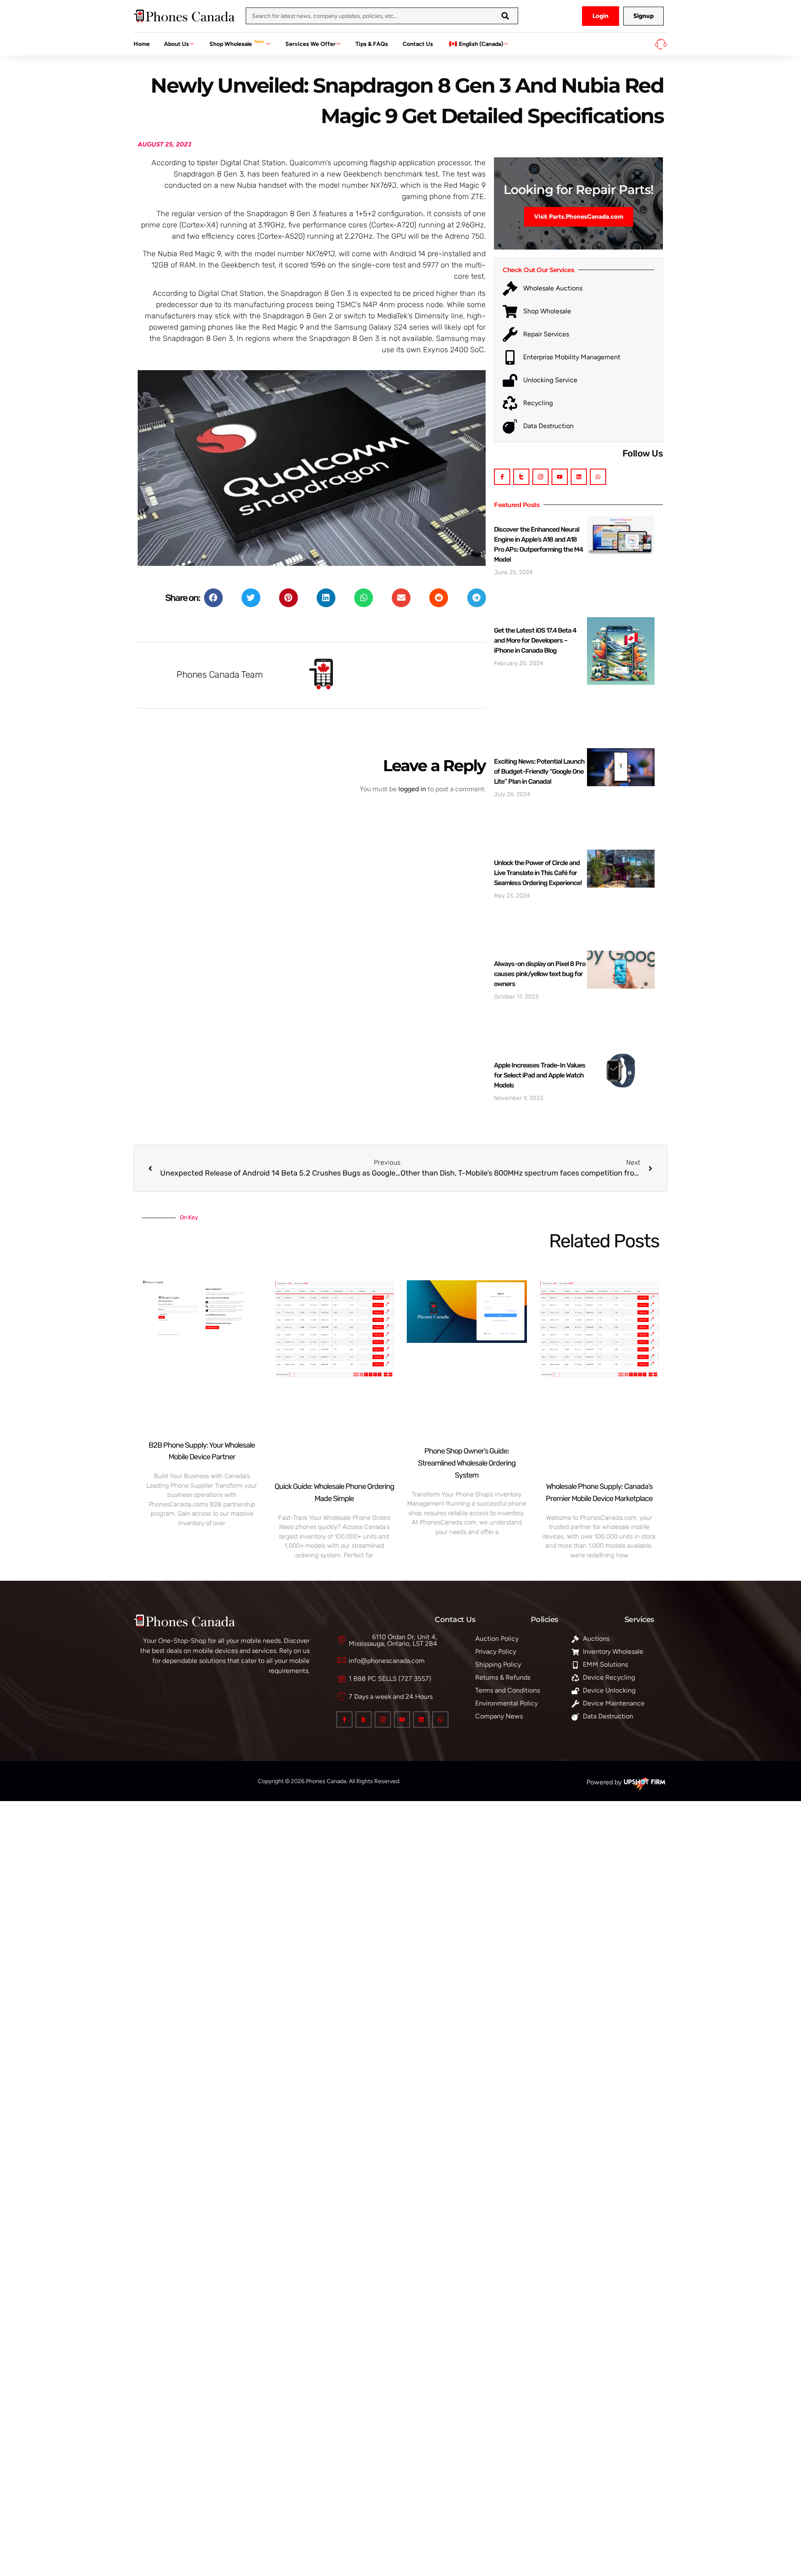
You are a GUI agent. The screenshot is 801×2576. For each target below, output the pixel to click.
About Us (176, 44)
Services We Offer (310, 44)
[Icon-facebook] (502, 477)
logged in (412, 789)
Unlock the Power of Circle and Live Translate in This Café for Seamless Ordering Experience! (538, 873)
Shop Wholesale (237, 43)
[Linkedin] (579, 477)
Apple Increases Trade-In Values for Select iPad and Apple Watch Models (540, 1075)
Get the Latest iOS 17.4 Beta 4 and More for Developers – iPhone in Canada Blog (535, 640)
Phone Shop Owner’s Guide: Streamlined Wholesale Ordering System (467, 1463)
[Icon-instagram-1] (540, 477)
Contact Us (418, 44)
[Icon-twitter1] (521, 477)
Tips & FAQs (372, 44)
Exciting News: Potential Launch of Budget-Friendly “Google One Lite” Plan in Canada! (539, 771)
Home (142, 44)
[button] (213, 598)
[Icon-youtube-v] (560, 477)
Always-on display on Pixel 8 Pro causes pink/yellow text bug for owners (540, 974)
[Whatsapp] (598, 477)
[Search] (505, 16)
